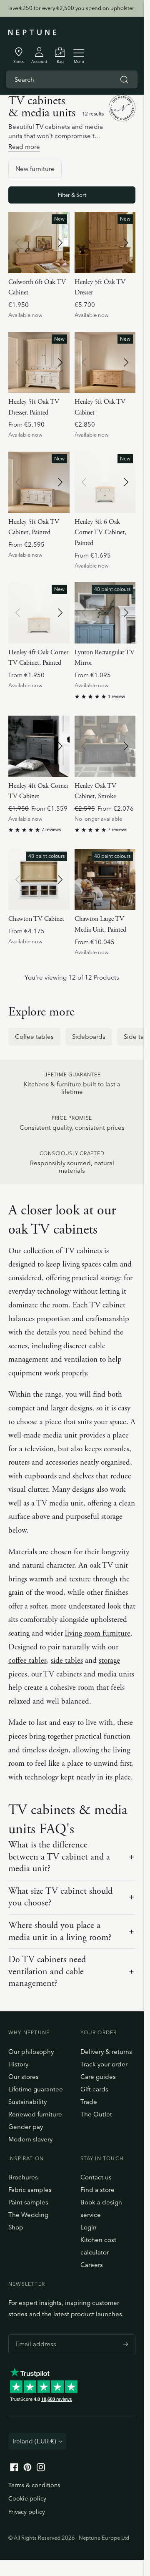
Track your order (104, 2064)
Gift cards (94, 2089)
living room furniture (98, 1634)
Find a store (97, 2190)
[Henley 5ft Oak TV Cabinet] (105, 363)
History (18, 2064)
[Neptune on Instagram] (41, 2469)
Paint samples (28, 2202)
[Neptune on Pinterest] (27, 2469)
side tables (67, 1661)
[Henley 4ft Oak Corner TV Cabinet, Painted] (39, 613)
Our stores (24, 2077)
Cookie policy (27, 2498)
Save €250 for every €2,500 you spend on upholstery (72, 8)
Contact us (96, 2177)
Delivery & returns (106, 2052)
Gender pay (26, 2127)
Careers (92, 2265)
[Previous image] (18, 243)
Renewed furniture (35, 2114)
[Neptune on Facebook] (14, 2469)
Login (89, 2227)
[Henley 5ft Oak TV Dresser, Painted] (39, 363)
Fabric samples (30, 2190)
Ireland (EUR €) (34, 2441)
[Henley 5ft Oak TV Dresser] (105, 243)
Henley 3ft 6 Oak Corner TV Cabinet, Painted (100, 533)
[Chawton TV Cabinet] (39, 880)
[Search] (124, 80)
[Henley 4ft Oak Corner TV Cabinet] (39, 746)
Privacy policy (27, 2512)
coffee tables (27, 1661)
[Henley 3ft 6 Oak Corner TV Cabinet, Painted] (105, 482)
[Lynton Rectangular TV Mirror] (105, 613)
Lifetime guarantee (36, 2089)
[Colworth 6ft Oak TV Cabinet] (39, 243)
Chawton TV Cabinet (36, 919)
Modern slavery (30, 2139)
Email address (34, 2334)
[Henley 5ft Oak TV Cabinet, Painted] (39, 482)
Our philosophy (31, 2052)
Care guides (98, 2077)
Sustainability (27, 2102)
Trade (89, 2102)
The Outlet (96, 2114)
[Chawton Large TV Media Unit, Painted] (105, 880)
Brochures (23, 2177)
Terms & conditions (34, 2485)
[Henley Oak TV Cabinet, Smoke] (105, 746)
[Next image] (60, 243)
